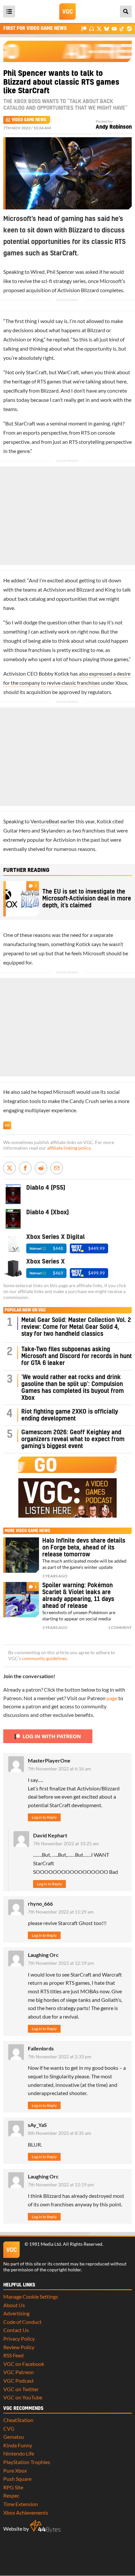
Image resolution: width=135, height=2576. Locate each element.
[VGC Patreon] (84, 28)
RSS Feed (13, 2355)
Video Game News (29, 120)
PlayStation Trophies (27, 2462)
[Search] (126, 11)
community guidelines (44, 1658)
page (112, 1698)
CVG (9, 2428)
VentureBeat (45, 821)
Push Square (17, 2479)
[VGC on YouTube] (114, 28)
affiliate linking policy (69, 1148)
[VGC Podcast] (92, 28)
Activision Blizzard (78, 290)
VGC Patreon (19, 2372)
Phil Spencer (60, 272)
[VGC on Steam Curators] (129, 28)
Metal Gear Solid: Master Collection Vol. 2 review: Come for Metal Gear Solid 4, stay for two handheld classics (76, 1327)
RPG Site (13, 2487)
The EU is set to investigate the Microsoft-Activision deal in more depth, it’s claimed (87, 899)
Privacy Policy (19, 2338)
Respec (11, 2495)
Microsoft (111, 281)
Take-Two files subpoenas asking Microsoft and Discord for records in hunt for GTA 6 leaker (77, 1356)
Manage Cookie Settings (31, 2296)
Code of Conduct (22, 2322)
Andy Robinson (114, 127)
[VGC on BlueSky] (107, 28)
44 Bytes (45, 2526)
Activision (15, 339)
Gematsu (14, 2437)
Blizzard (96, 330)
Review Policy (19, 2347)
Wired (38, 272)
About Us (14, 2305)
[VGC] (67, 11)
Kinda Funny (18, 2445)
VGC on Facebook (24, 2364)
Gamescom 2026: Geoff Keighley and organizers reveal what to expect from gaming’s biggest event (73, 1439)
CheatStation (18, 2420)
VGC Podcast (19, 2381)
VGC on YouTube (23, 2397)
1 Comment (120, 1627)
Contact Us (16, 2330)
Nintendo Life (19, 2453)
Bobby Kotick (54, 673)
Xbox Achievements (26, 2512)
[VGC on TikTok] (122, 28)
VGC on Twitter (21, 2389)
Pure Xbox (15, 2470)
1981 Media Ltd (45, 2244)
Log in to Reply (44, 1817)
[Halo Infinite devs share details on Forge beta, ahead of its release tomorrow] (21, 1555)
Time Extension (21, 2504)
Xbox (121, 683)
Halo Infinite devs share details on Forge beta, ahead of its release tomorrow (84, 1548)
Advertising (16, 2313)
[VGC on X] (99, 28)
